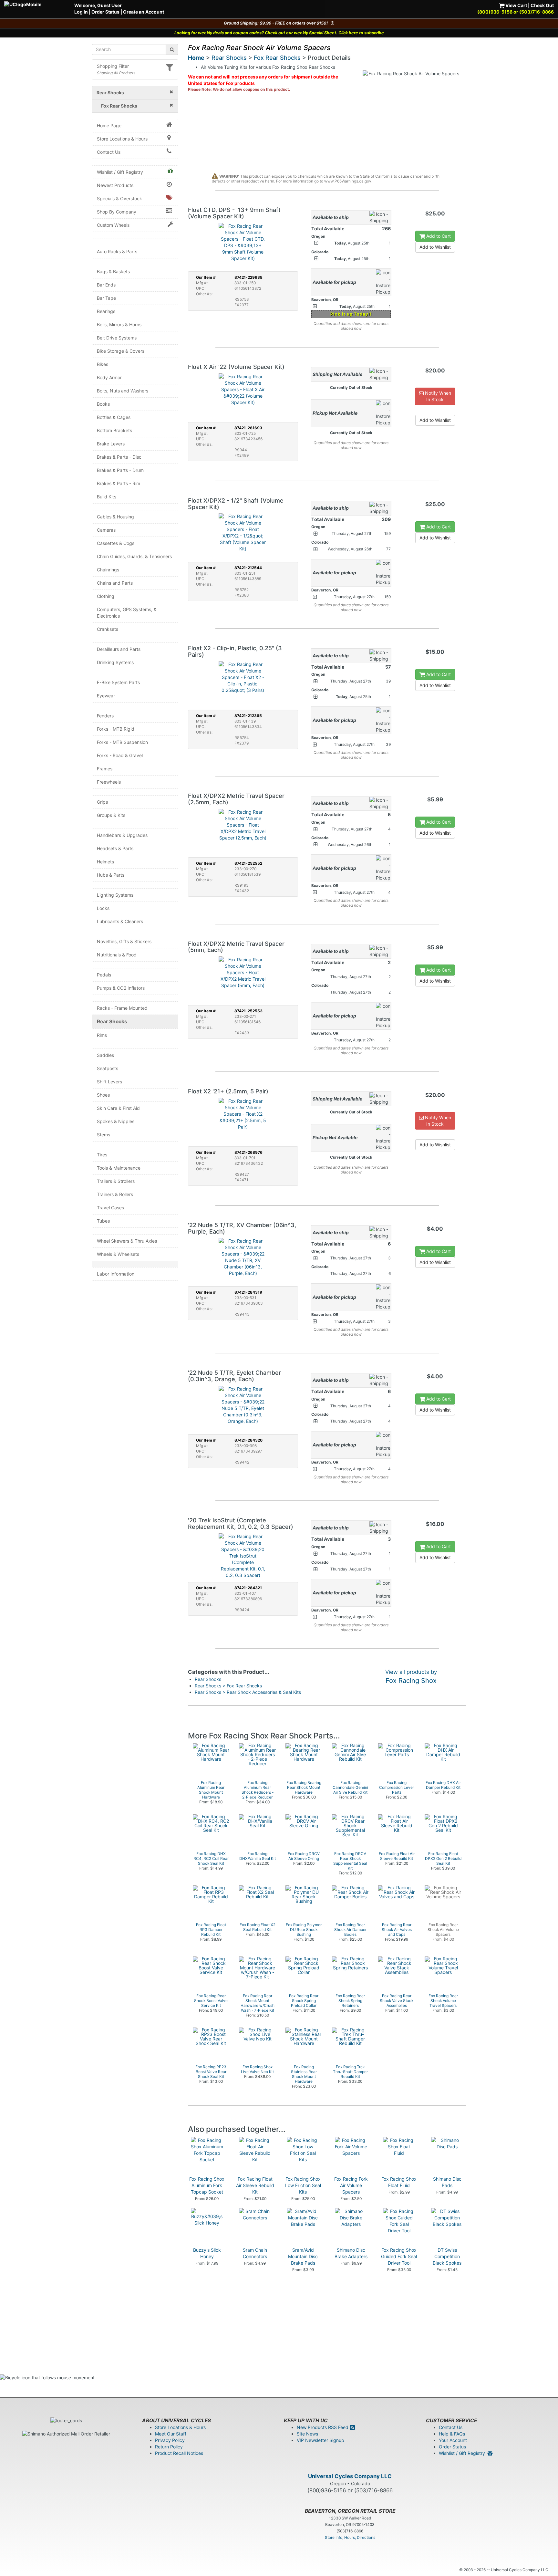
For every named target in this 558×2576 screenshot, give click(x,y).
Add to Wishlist (435, 247)
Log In (81, 12)
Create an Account (144, 12)
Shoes (103, 1095)
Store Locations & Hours (122, 139)
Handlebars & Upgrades (122, 835)
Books (103, 404)
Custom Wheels (113, 225)
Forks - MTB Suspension (122, 742)
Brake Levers (111, 444)
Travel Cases (110, 1208)
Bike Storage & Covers (121, 351)
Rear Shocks (112, 1022)
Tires (102, 1155)
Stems (103, 1135)
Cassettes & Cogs (116, 543)
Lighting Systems (115, 895)
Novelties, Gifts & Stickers (124, 941)
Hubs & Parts (111, 875)
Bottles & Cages (114, 417)
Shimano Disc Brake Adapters (351, 2253)
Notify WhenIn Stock (437, 396)
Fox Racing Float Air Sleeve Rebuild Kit (255, 2185)
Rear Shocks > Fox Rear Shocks (228, 1686)
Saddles (105, 1055)
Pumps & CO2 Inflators (121, 988)
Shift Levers (109, 1082)
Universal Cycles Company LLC (350, 2476)
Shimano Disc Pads (447, 2182)
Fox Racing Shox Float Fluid (399, 2182)
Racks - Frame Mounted (122, 1008)
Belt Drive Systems (117, 338)
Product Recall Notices (179, 2453)
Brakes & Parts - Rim (119, 483)
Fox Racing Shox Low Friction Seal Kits (303, 2185)
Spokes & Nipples (116, 1121)
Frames (105, 769)
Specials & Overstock (119, 198)
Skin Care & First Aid (118, 1108)
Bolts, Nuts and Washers (123, 391)
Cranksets (108, 629)
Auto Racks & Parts (117, 251)
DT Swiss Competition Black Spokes (447, 2256)
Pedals (104, 975)
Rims (102, 1035)
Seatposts (108, 1068)
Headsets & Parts (115, 848)
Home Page (109, 125)
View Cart (516, 5)
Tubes (103, 1221)
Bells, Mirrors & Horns (119, 324)
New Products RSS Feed (323, 2427)
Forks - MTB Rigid (116, 729)
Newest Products (115, 185)
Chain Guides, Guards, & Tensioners (134, 556)
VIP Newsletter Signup (320, 2440)
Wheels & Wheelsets (118, 1254)
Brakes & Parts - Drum (120, 470)
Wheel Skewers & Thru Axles (127, 1241)
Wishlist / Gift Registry (120, 172)
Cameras (106, 530)
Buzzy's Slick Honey (207, 2253)
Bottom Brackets (114, 430)
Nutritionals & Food (117, 955)
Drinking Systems (115, 662)
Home (196, 58)
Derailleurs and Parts (119, 649)
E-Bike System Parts (118, 682)
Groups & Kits (111, 815)
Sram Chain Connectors (255, 2253)
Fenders (105, 716)
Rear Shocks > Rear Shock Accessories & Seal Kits (248, 1692)
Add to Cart (438, 236)
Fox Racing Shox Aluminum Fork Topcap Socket (207, 2185)
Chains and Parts (115, 583)
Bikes (103, 364)
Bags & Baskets (113, 271)
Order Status (105, 12)
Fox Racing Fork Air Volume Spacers (351, 2185)
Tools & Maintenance (119, 1168)
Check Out (542, 5)
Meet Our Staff (171, 2434)
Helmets (105, 862)
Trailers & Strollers (116, 1181)
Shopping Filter (113, 66)
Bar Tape (106, 298)
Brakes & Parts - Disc (119, 457)
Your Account (453, 2440)
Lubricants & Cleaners (120, 921)
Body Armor (109, 377)
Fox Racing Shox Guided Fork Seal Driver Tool (399, 2256)
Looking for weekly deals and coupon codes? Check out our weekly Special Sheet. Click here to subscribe (279, 33)
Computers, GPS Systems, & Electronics (127, 613)
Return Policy (169, 2447)
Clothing (106, 596)
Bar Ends (106, 285)
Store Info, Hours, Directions (350, 2537)
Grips (102, 802)
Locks (103, 908)
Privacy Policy (170, 2440)
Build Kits (107, 497)
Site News (307, 2434)
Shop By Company (117, 212)
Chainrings (108, 570)
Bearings (106, 311)
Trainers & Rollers (115, 1194)
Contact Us (109, 152)
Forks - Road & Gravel (120, 755)
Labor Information (116, 1274)
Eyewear (106, 696)
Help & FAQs (452, 2434)
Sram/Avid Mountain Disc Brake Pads (303, 2256)
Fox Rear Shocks (277, 58)
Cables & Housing (115, 517)
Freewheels (109, 782)
